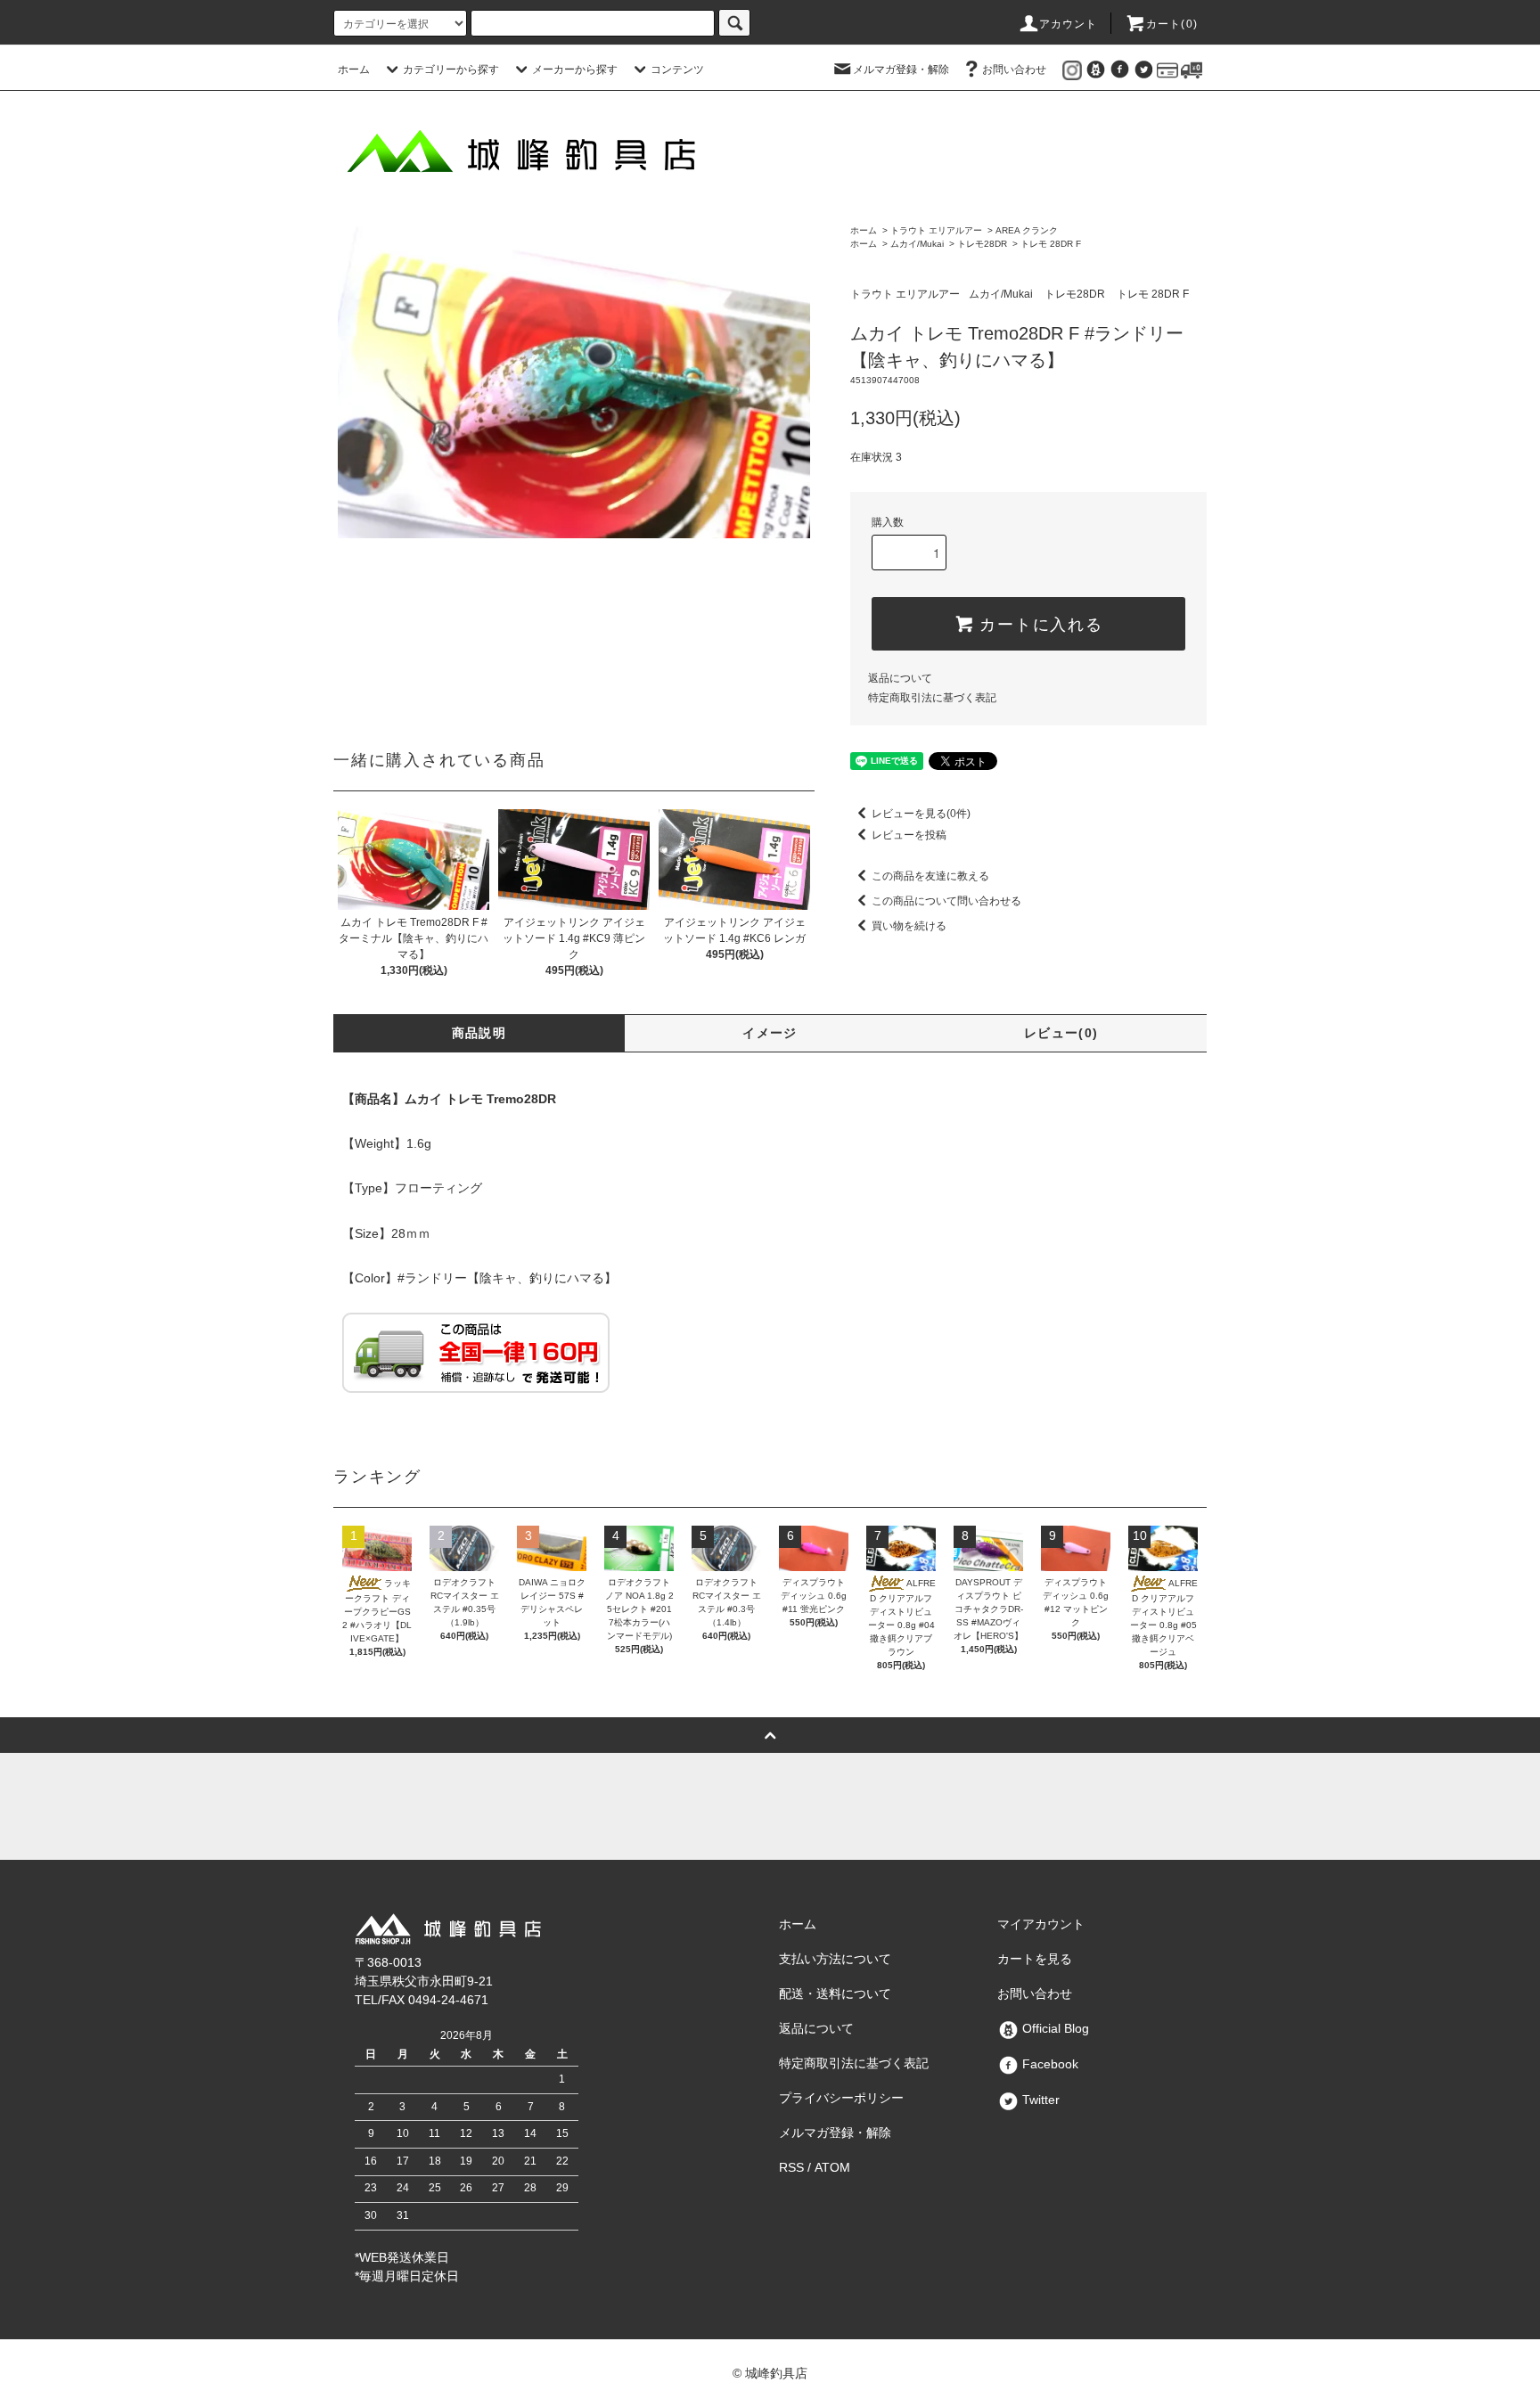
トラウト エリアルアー (936, 230)
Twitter (1039, 2100)
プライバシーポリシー (841, 2098)
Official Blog (1054, 2028)
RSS (791, 2167)
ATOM (832, 2167)
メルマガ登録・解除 (901, 70)
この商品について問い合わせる (946, 901)
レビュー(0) (1061, 1033)
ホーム (354, 70)
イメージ (770, 1033)
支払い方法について (835, 1959)
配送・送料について (835, 1994)
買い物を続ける (909, 926)
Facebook (1049, 2064)
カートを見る (1035, 1959)
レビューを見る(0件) (921, 814)
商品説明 (479, 1033)
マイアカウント (1041, 1924)
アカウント (1069, 24)
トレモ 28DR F (1051, 244)
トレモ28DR (982, 244)
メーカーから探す (575, 70)
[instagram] (1072, 70)
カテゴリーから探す (451, 70)
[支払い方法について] (1167, 70)
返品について (900, 678)
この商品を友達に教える (930, 876)
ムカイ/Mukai (917, 244)
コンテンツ (677, 70)
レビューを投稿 (909, 835)
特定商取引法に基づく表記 (932, 698)
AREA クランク (1027, 230)
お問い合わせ (1014, 70)
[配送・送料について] (1192, 70)
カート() (1172, 24)
